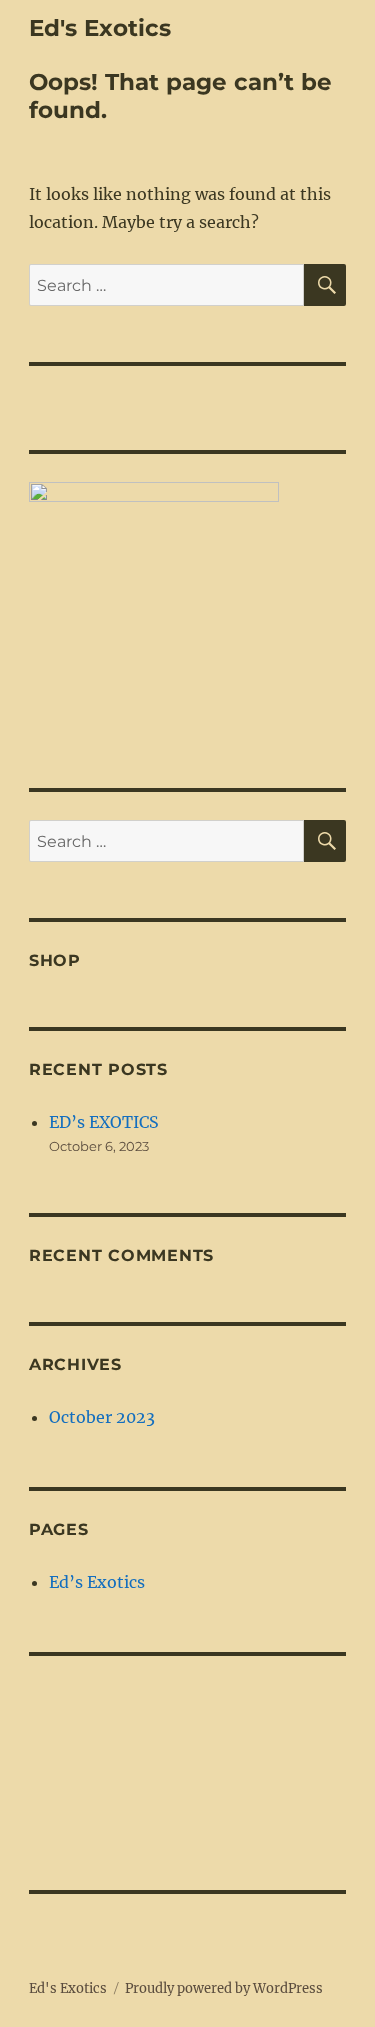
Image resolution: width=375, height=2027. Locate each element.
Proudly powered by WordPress (224, 1988)
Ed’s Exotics (97, 1582)
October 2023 (102, 1417)
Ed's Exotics (100, 28)
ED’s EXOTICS (104, 1122)
